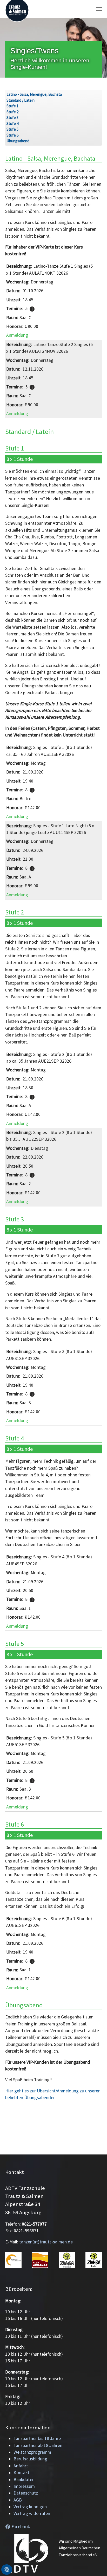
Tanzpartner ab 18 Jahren (38, 2445)
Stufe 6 (12, 135)
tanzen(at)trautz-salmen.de (46, 2242)
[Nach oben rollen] (95, 2564)
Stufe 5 (12, 129)
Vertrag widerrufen (32, 2513)
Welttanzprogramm (32, 2452)
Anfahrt (21, 2466)
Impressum (24, 2486)
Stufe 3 (12, 118)
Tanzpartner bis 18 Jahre (37, 2438)
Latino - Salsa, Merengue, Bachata (34, 94)
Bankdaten (24, 2480)
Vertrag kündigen (30, 2507)
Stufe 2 (12, 112)
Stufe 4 (12, 123)
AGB (18, 2500)
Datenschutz (26, 2493)
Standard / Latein (21, 100)
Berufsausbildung (30, 2459)
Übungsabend (18, 141)
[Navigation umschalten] (99, 9)
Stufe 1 (12, 106)
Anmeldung (17, 335)
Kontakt (21, 2473)
